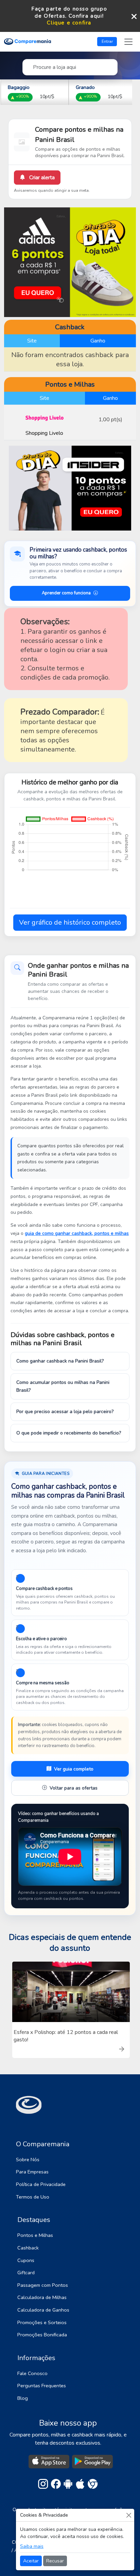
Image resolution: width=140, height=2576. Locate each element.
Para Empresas (32, 2172)
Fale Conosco (32, 2373)
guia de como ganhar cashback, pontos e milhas (77, 1233)
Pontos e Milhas (35, 2235)
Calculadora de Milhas (42, 2297)
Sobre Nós (28, 2160)
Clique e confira (69, 23)
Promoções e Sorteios (42, 2322)
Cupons (26, 2260)
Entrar (107, 41)
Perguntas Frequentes (42, 2386)
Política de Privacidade (41, 2184)
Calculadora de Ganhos (43, 2310)
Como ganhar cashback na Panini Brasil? (60, 1361)
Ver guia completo (74, 1769)
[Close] (129, 2515)
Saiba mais (32, 2546)
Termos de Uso (33, 2197)
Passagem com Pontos (43, 2285)
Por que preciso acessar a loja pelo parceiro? (65, 1412)
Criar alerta (41, 178)
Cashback (28, 2248)
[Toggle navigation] (128, 42)
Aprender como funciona (66, 593)
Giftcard (26, 2273)
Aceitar (31, 2561)
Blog (23, 2398)
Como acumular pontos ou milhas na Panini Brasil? (63, 1386)
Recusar (55, 2561)
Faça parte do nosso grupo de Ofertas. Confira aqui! (69, 12)
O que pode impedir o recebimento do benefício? (69, 1433)
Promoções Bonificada (42, 2335)
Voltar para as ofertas (74, 1788)
